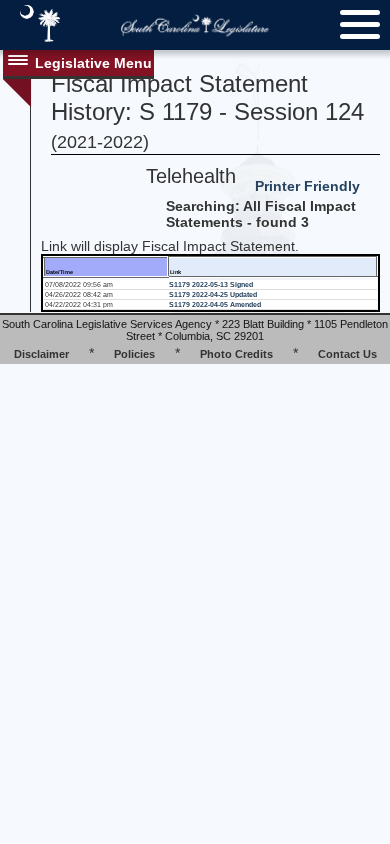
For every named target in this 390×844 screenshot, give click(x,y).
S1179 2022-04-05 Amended (215, 304)
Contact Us (347, 354)
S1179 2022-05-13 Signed (211, 284)
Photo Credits (236, 354)
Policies (134, 354)
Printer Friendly (307, 186)
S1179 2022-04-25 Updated (213, 294)
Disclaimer (41, 354)
